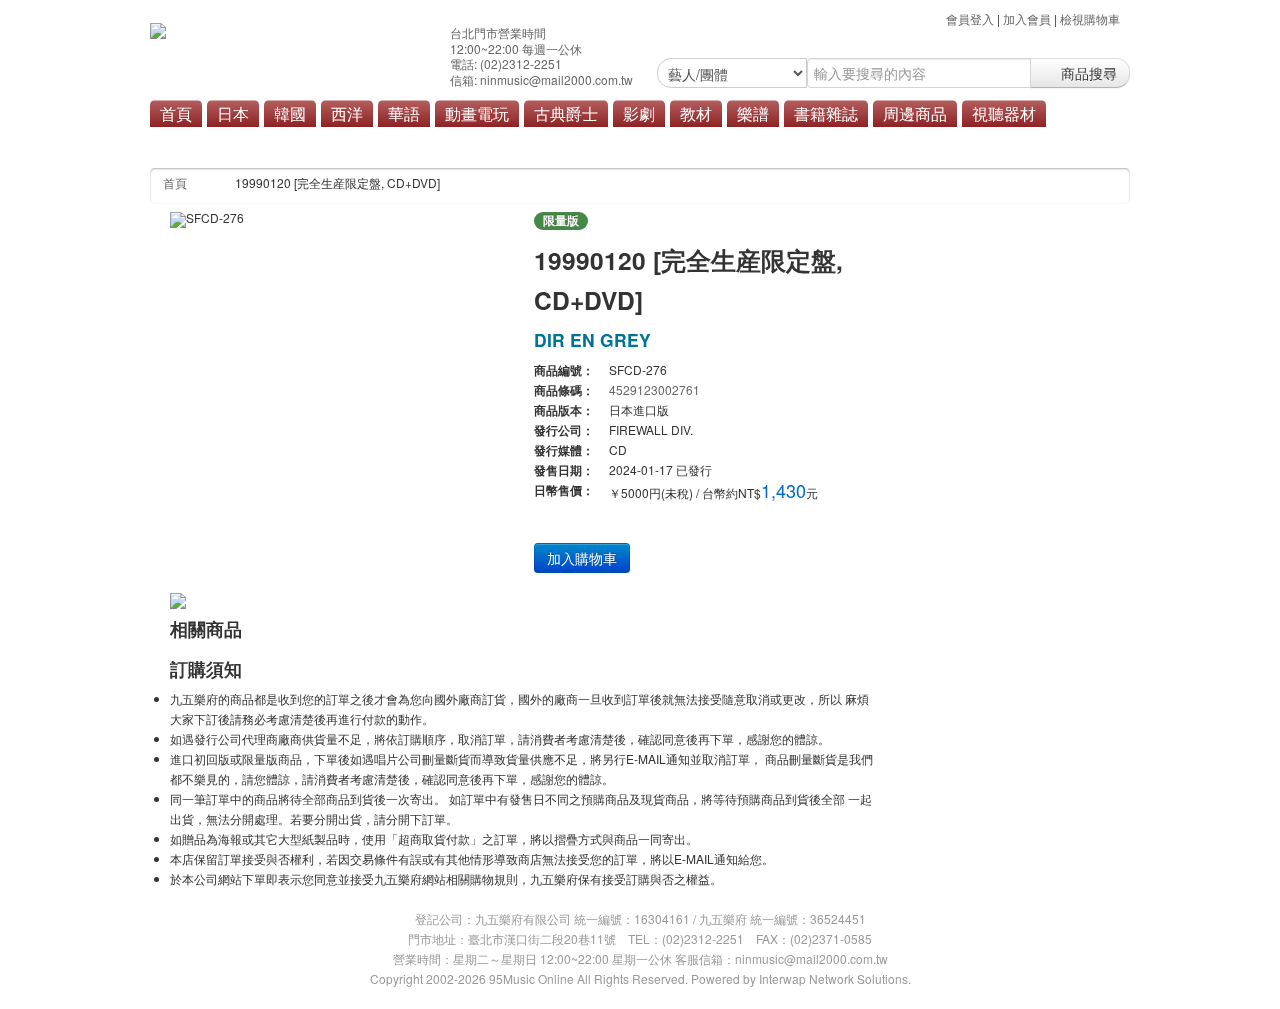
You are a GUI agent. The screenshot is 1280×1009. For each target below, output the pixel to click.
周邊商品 (915, 113)
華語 (404, 113)
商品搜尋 (1087, 73)
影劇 (639, 113)
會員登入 (970, 18)
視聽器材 (1004, 113)
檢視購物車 (1090, 18)
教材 (696, 113)
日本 (233, 113)
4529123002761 (654, 389)
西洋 (347, 113)
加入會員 (1027, 18)
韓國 (290, 113)
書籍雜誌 (826, 113)
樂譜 (753, 113)
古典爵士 (566, 113)
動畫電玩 (477, 113)
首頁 (176, 113)
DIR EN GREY (592, 339)
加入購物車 (582, 558)
